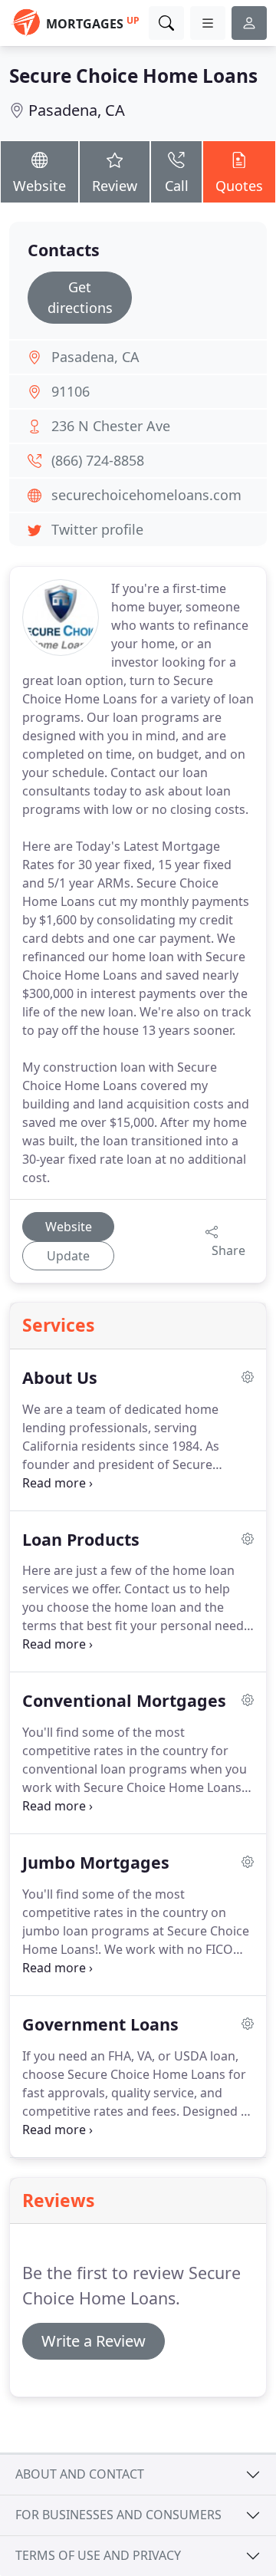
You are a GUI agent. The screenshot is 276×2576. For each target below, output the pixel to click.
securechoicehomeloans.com (146, 495)
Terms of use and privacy (98, 2555)
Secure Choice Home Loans (133, 76)
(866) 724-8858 (98, 460)
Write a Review (94, 2341)
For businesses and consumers (118, 2515)
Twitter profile (97, 529)
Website (39, 186)
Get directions (80, 297)
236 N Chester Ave (111, 426)
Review (115, 186)
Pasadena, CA (77, 110)
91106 (71, 391)
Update (68, 1256)
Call (177, 186)
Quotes (239, 186)
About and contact (80, 2474)
